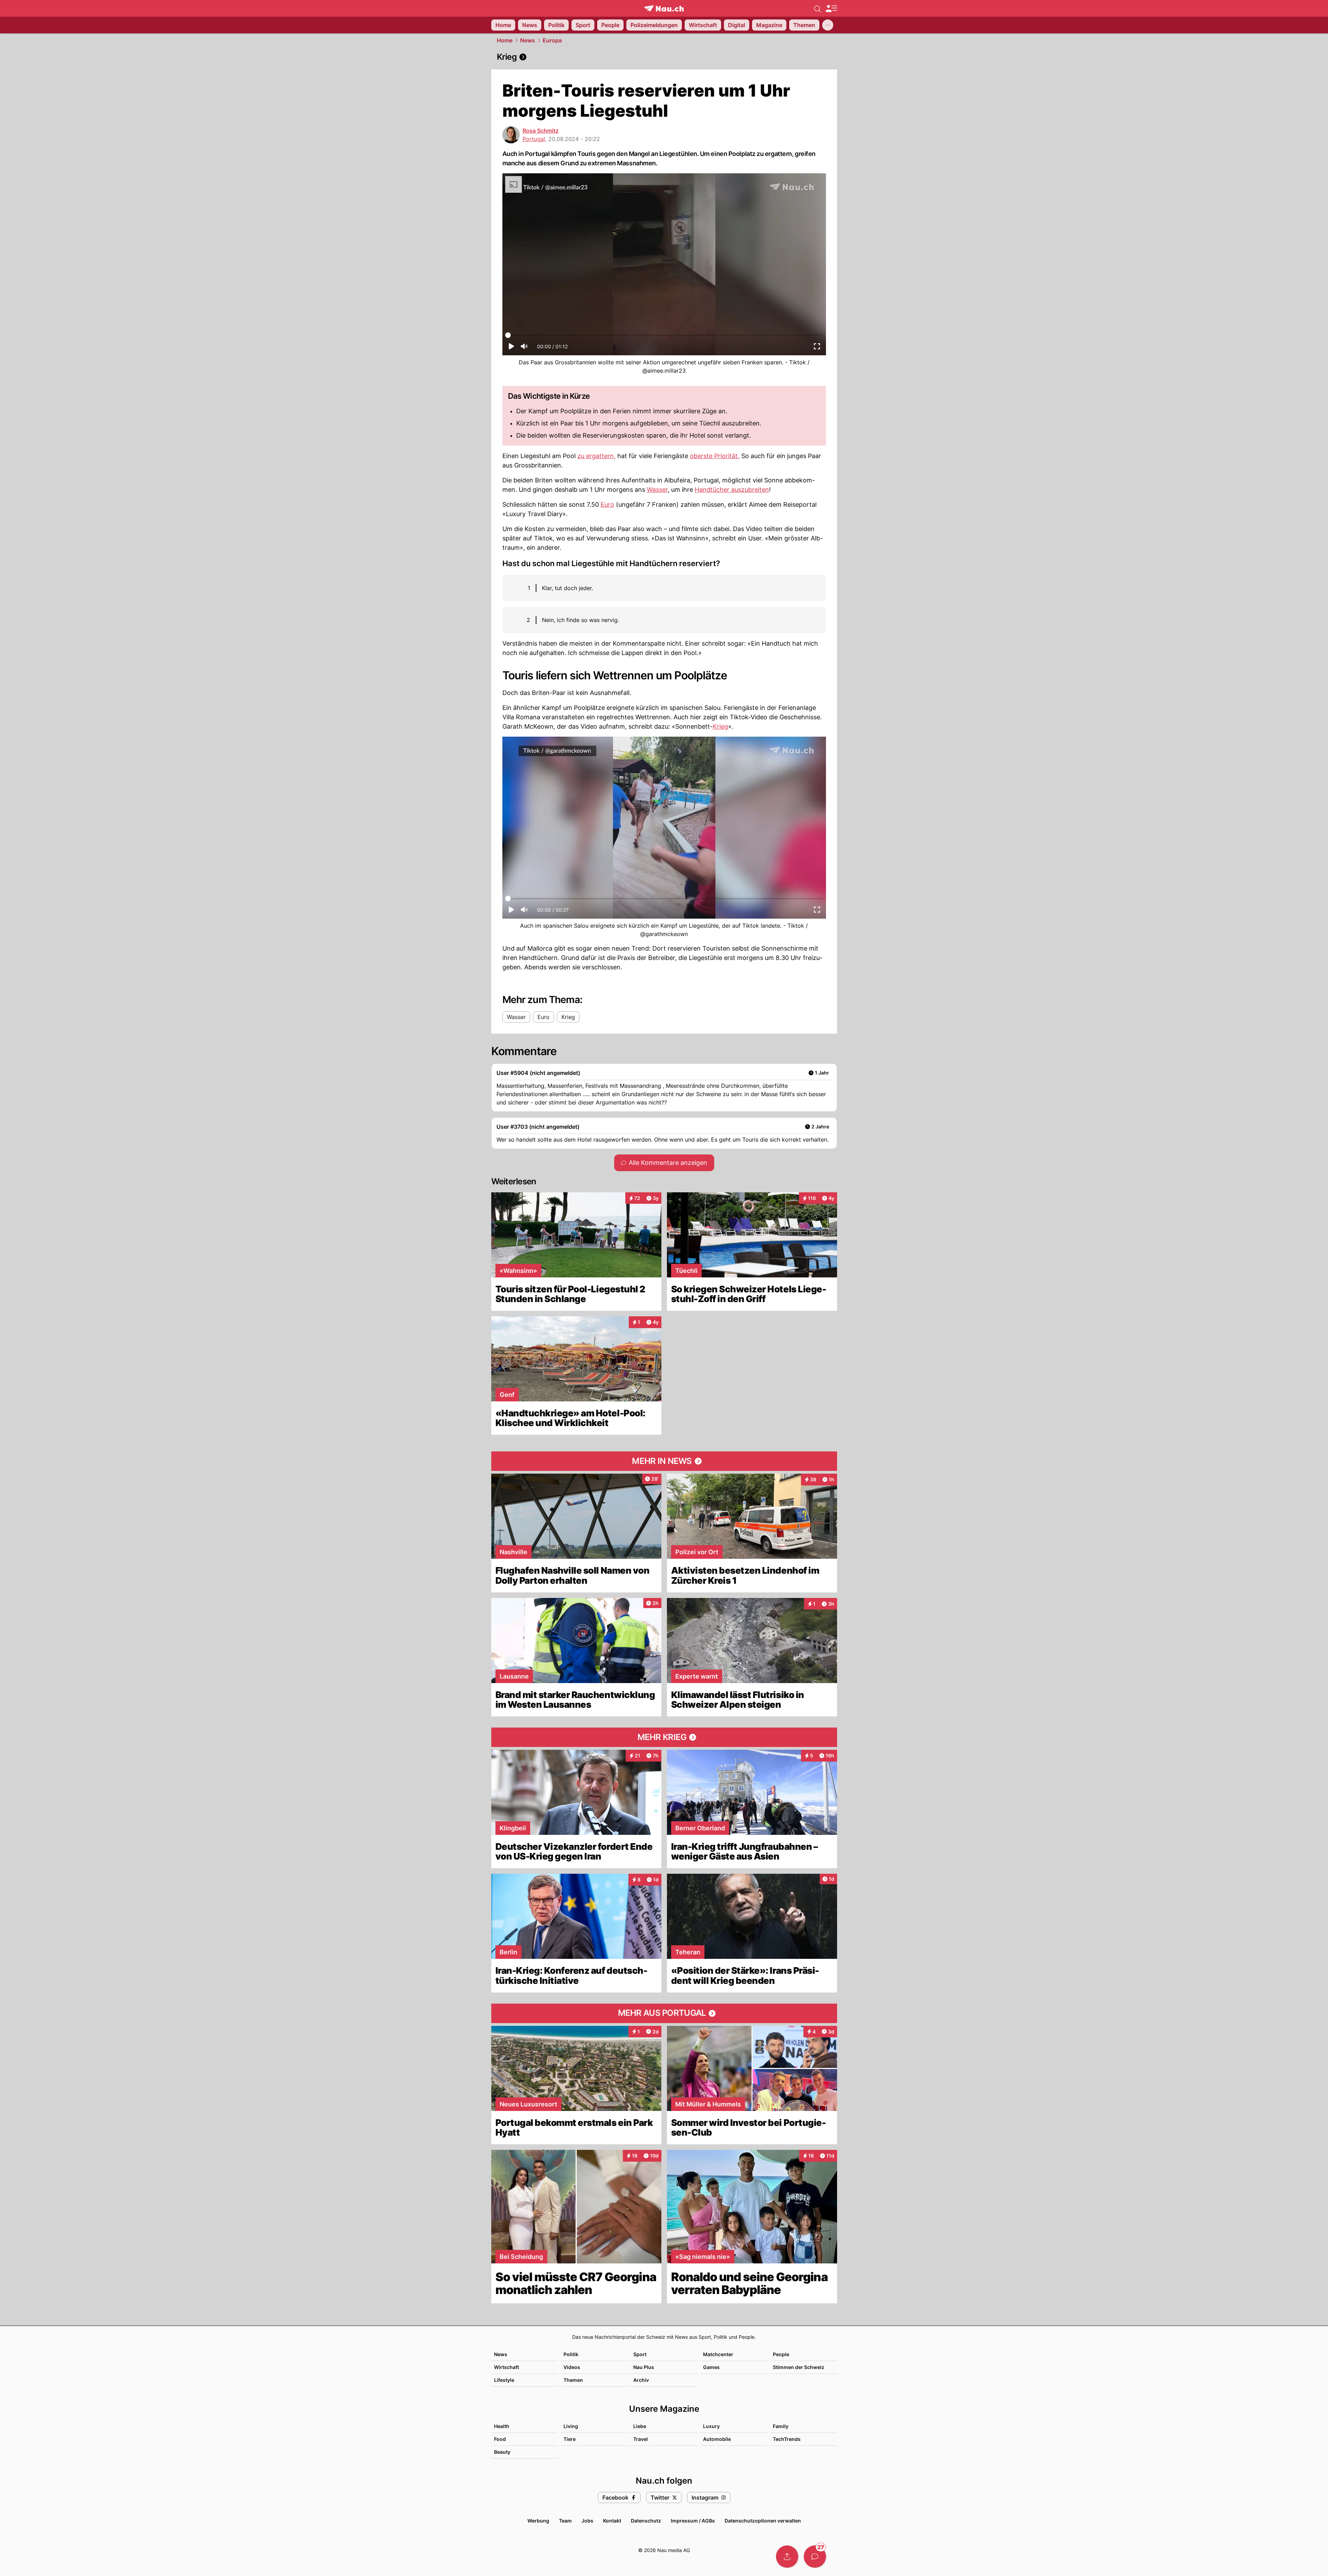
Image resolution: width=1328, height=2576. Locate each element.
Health (502, 2426)
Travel (641, 2439)
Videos (572, 2367)
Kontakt (612, 2521)
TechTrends (787, 2439)
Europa (552, 40)
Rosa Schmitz (541, 131)
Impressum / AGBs (693, 2521)
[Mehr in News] (664, 1461)
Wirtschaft (507, 2367)
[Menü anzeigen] (831, 9)
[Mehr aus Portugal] (664, 2013)
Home (505, 40)
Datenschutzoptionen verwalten (763, 2521)
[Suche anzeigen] (818, 8)
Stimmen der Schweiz (799, 2367)
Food (500, 2439)
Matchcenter (718, 2354)
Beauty (502, 2452)
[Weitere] (828, 25)
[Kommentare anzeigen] (815, 2557)
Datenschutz (646, 2521)
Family (781, 2426)
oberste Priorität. (715, 456)
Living (571, 2426)
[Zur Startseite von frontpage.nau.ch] (664, 9)
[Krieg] (664, 57)
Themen (573, 2380)
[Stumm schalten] (524, 348)
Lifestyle (504, 2380)
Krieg (720, 726)
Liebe (640, 2426)
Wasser (657, 490)
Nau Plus (644, 2367)
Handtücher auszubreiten (732, 490)
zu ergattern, (596, 456)
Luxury (711, 2426)
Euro (607, 504)
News (528, 40)
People (781, 2354)
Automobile (717, 2439)
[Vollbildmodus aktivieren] (817, 348)
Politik (571, 2354)
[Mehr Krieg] (664, 1737)
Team (565, 2521)
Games (711, 2367)
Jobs (587, 2521)
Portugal (534, 139)
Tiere (570, 2439)
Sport (640, 2354)
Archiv (641, 2380)
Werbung (538, 2521)
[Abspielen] (511, 348)
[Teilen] (787, 2557)
